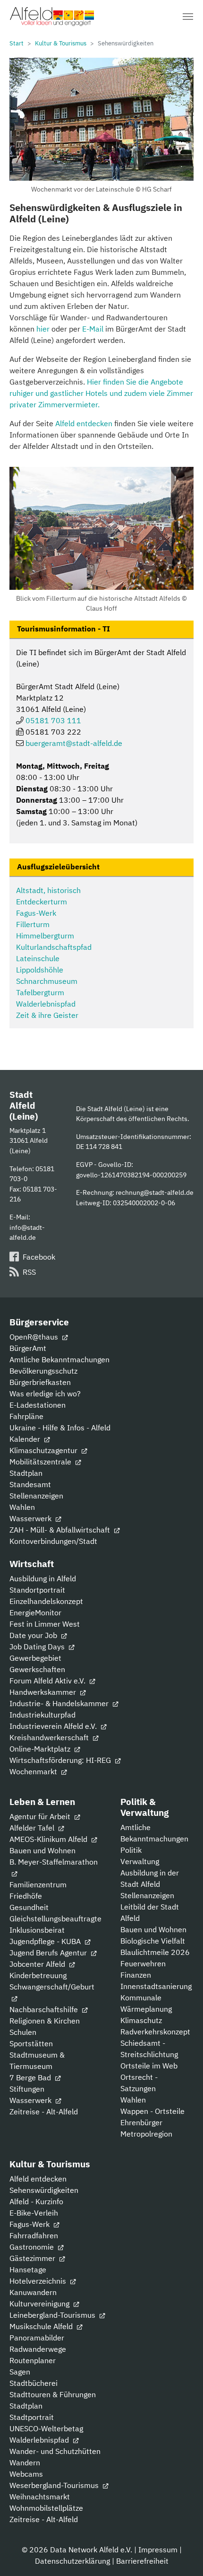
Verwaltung (140, 1861)
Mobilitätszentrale (41, 1462)
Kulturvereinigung (40, 2304)
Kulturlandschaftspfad (54, 947)
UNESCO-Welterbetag (46, 2428)
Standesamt (30, 1484)
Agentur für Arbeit (41, 1816)
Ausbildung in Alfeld (43, 1578)
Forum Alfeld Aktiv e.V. (48, 1681)
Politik (131, 1850)
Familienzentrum (38, 1884)
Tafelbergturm (40, 992)
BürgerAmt (28, 1348)
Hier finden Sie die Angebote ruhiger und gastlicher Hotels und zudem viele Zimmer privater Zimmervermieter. (101, 393)
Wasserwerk (31, 1518)
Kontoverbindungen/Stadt (53, 1541)
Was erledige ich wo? (45, 1393)
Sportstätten (31, 2043)
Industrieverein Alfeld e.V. (54, 1726)
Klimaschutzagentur (44, 1450)
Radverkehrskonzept (155, 2032)
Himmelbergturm (45, 936)
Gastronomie (33, 2247)
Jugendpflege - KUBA (46, 1941)
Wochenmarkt (34, 1771)
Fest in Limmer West (45, 1624)
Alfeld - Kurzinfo (36, 2201)
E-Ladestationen (38, 1405)
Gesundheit (29, 1907)
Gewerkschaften (37, 1669)
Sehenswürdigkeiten (44, 2190)
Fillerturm (33, 924)
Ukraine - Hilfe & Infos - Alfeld (60, 1428)
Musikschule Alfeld (42, 2326)
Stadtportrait (32, 2417)
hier (43, 329)
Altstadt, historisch (48, 890)
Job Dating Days (38, 1647)
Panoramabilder (37, 2338)
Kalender (26, 1439)
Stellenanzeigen (36, 1496)
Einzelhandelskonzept (46, 1601)
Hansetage (28, 2269)
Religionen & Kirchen (45, 2021)
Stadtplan (26, 1473)
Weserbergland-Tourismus (55, 2485)
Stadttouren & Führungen (53, 2394)
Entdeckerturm (42, 902)
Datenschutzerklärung (72, 2561)
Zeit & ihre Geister (47, 1015)
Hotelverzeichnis (39, 2281)
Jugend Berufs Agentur (49, 1953)
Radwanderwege (38, 2349)
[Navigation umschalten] (188, 17)
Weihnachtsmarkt (40, 2497)
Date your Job (34, 1635)
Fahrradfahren (34, 2235)
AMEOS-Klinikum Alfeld (49, 1839)
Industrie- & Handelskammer (60, 1703)
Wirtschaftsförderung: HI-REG (61, 1760)
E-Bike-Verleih (34, 2213)
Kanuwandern (33, 2292)
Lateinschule (38, 958)
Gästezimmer (33, 2258)
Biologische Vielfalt (153, 1941)
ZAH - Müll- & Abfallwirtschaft (61, 1530)
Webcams (26, 2474)
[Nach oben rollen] (182, 2555)
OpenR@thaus (35, 1337)
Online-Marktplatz (41, 1749)
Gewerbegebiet (35, 1658)
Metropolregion (146, 2134)
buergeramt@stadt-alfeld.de (74, 743)
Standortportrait (37, 1590)
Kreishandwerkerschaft (50, 1737)
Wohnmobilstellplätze (46, 2508)
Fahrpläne (26, 1416)
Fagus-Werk (36, 913)
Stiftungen (27, 2089)
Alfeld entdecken (84, 423)
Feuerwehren (143, 1963)
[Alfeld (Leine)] (52, 17)
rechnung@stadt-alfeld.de (155, 1192)
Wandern (25, 2462)
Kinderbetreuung (38, 1975)
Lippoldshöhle (40, 970)
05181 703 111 (53, 720)
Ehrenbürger (141, 2122)
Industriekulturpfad (42, 1715)
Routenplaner (33, 2360)
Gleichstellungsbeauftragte (55, 1919)
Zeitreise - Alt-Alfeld (44, 2112)
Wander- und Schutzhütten (55, 2451)
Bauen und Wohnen (42, 1850)
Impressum (158, 2550)
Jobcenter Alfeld (38, 1964)
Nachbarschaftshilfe (45, 2009)
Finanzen (136, 1975)
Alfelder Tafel (33, 1828)
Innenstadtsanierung (156, 1986)
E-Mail (93, 329)
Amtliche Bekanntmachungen (59, 1359)
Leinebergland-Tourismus (53, 2315)
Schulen (23, 2032)
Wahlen (22, 1507)
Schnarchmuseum (47, 981)
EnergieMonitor (35, 1612)
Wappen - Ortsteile (152, 2111)
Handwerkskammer (44, 1692)
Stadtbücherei (34, 2383)
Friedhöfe (26, 1896)
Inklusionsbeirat (37, 1930)
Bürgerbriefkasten (40, 1382)
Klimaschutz (141, 2020)
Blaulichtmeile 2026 (155, 1952)
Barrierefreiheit (142, 2561)
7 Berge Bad (31, 2077)
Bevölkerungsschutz (43, 1371)
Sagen (20, 2372)
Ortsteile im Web (149, 2066)
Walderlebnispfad (46, 1004)
